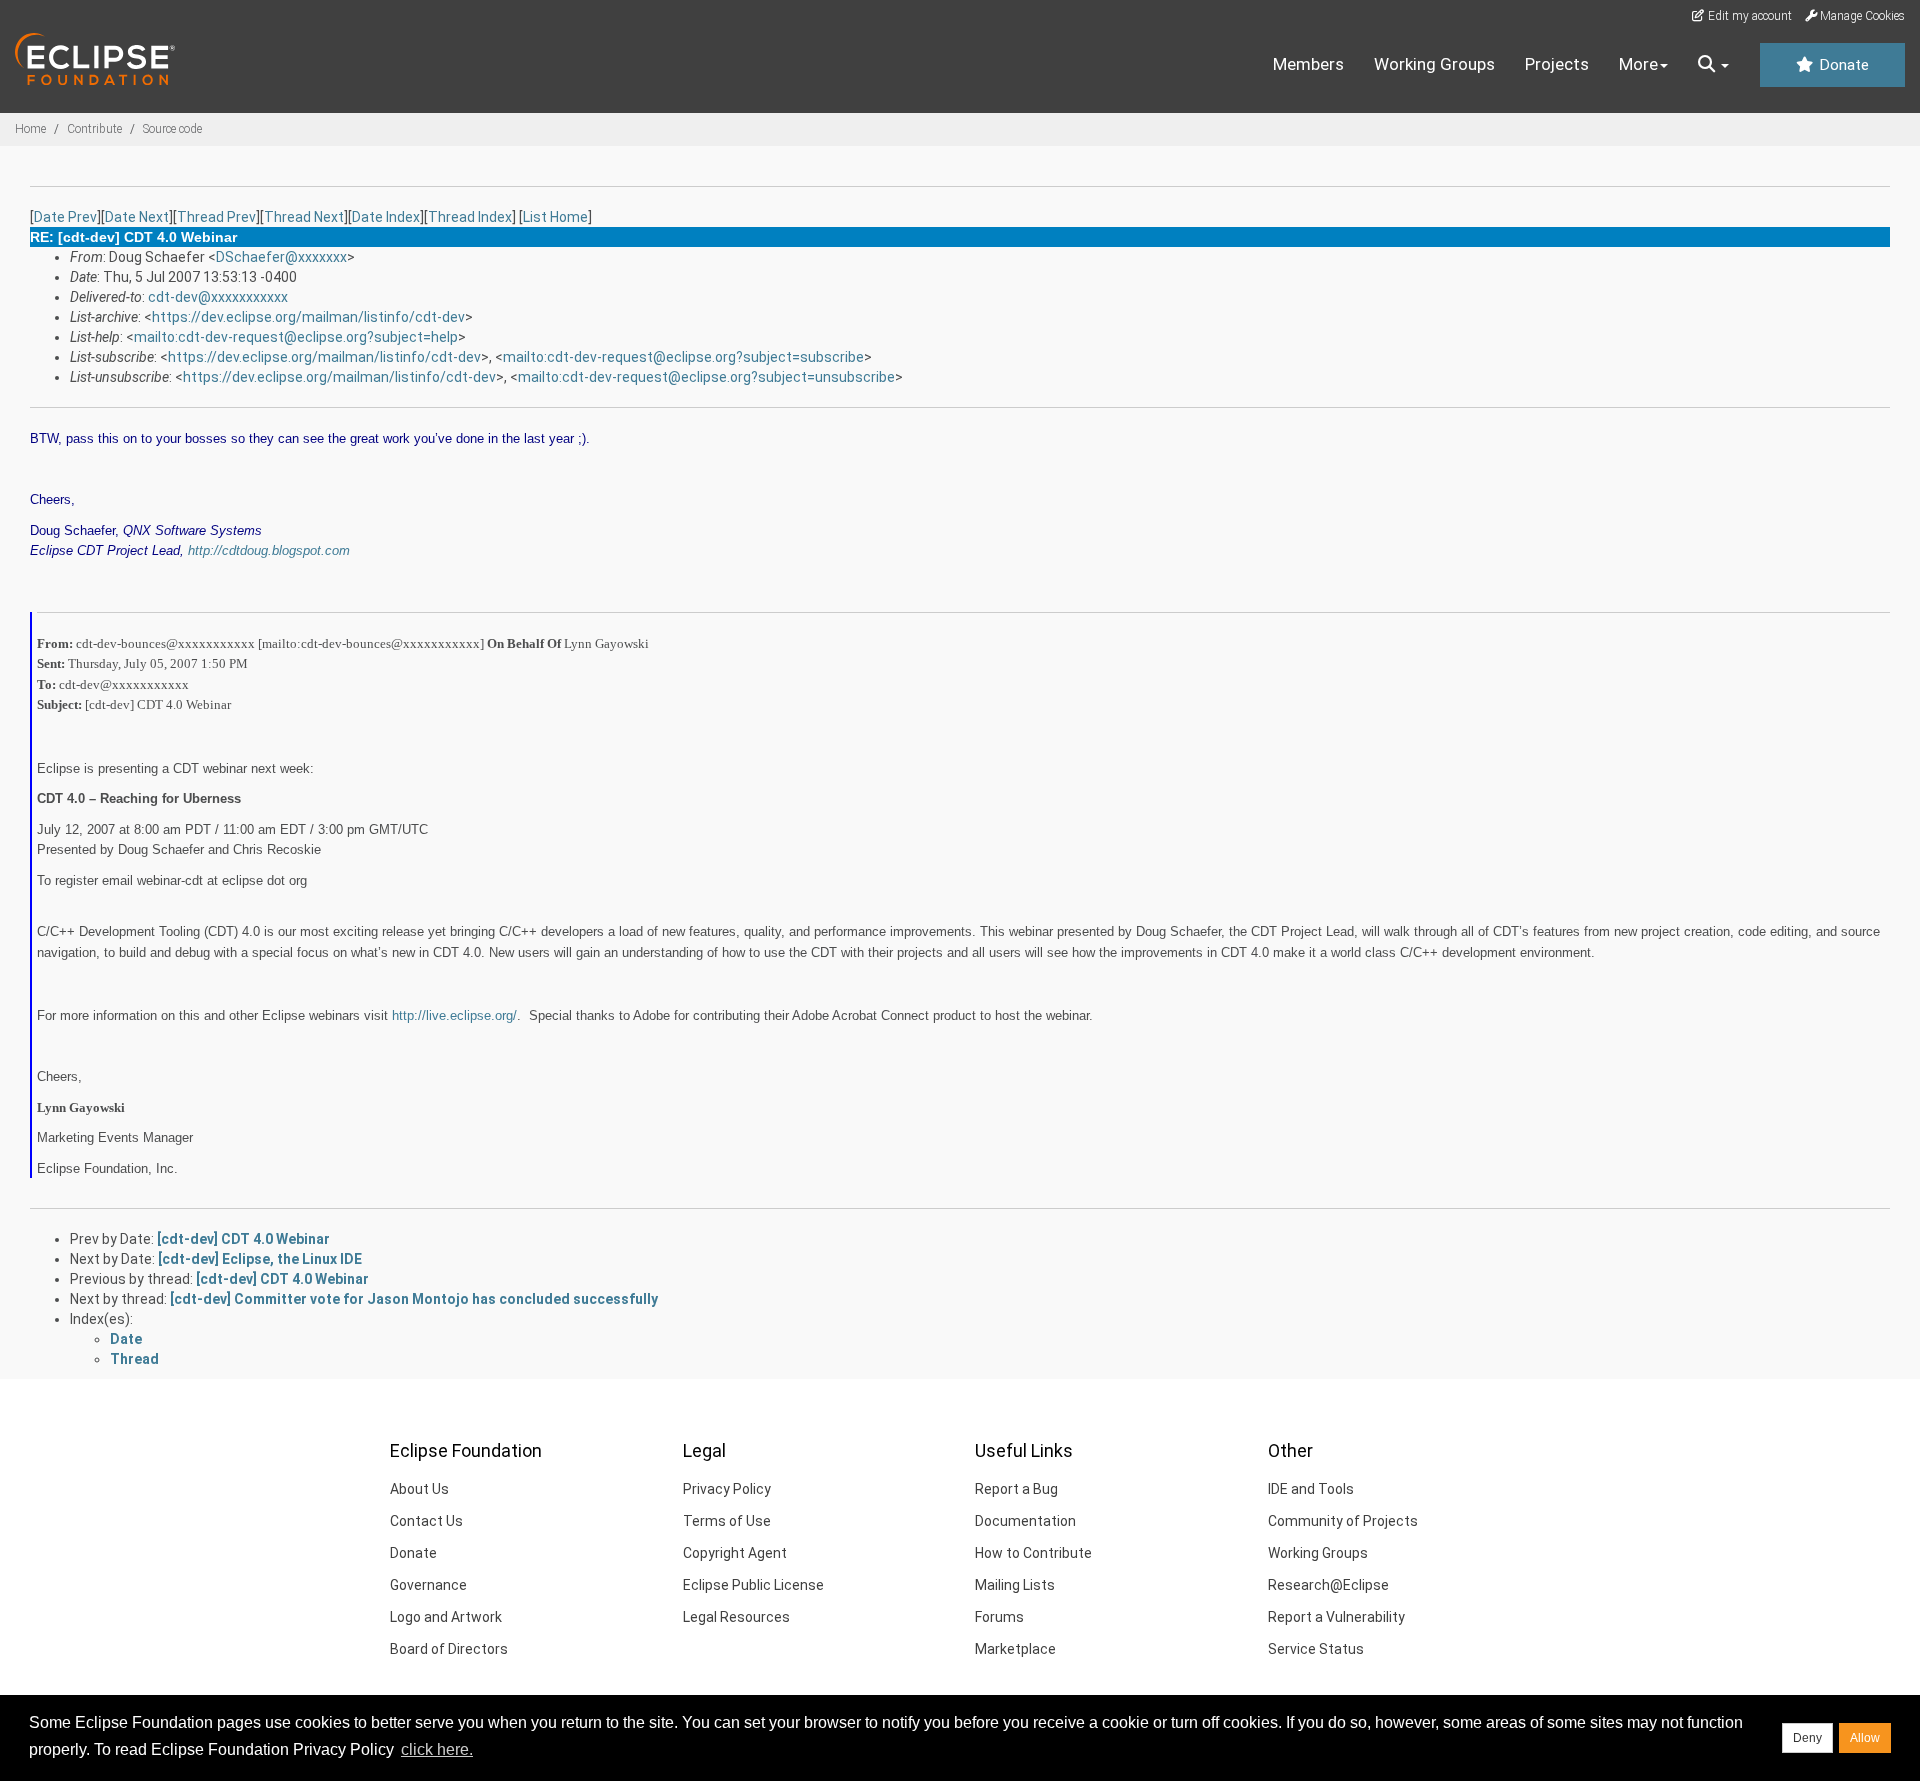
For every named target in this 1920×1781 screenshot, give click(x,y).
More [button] (1638, 64)
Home (30, 129)
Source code (172, 129)
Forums (999, 1617)
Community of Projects (1343, 1521)
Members (1308, 64)
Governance (428, 1585)
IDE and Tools (1311, 1489)
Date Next (137, 217)
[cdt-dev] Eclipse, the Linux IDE (260, 1259)
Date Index (386, 217)
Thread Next (304, 217)
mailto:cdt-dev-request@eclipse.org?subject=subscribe (683, 357)
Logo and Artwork (446, 1617)
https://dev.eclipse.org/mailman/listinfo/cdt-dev (308, 317)
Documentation (1025, 1521)
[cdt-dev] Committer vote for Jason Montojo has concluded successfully (414, 1299)
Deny (1807, 1738)
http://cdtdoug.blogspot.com (269, 550)
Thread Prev (216, 217)
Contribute (94, 129)
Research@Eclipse (1328, 1585)
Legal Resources (736, 1617)
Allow (1865, 1738)
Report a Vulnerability (1336, 1617)
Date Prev (65, 217)
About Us (419, 1489)
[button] (1713, 65)
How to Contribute (1033, 1553)
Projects (1557, 64)
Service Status (1316, 1649)
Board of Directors (449, 1649)
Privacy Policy (727, 1489)
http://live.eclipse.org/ (454, 1015)
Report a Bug (1016, 1489)
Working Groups (1434, 64)
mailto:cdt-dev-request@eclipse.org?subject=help (296, 337)
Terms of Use (727, 1521)
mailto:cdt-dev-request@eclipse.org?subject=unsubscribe (706, 377)
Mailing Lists (1015, 1585)
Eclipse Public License (753, 1585)
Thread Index (470, 217)
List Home (555, 217)
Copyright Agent (735, 1553)
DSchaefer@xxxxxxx (281, 257)
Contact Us (426, 1521)
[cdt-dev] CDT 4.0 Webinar (243, 1239)
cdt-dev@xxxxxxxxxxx (218, 297)
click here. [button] (437, 1749)
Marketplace (1015, 1649)
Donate (1842, 65)
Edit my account (1748, 16)
